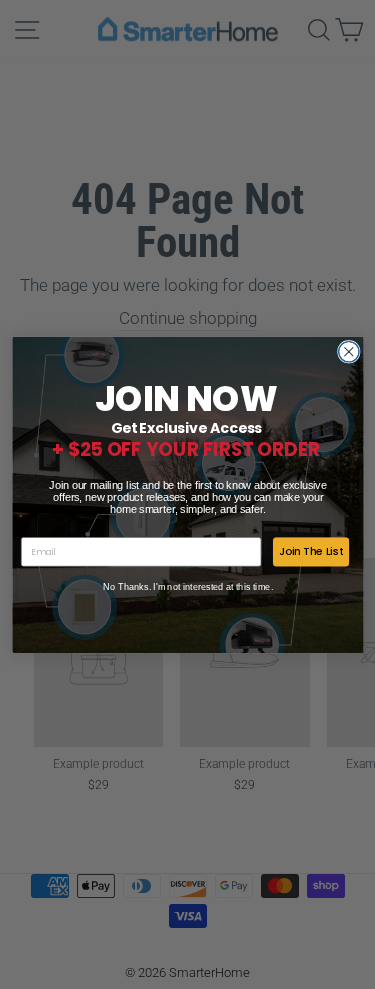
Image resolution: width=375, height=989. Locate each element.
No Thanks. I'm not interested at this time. (188, 586)
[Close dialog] (348, 351)
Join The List (310, 550)
